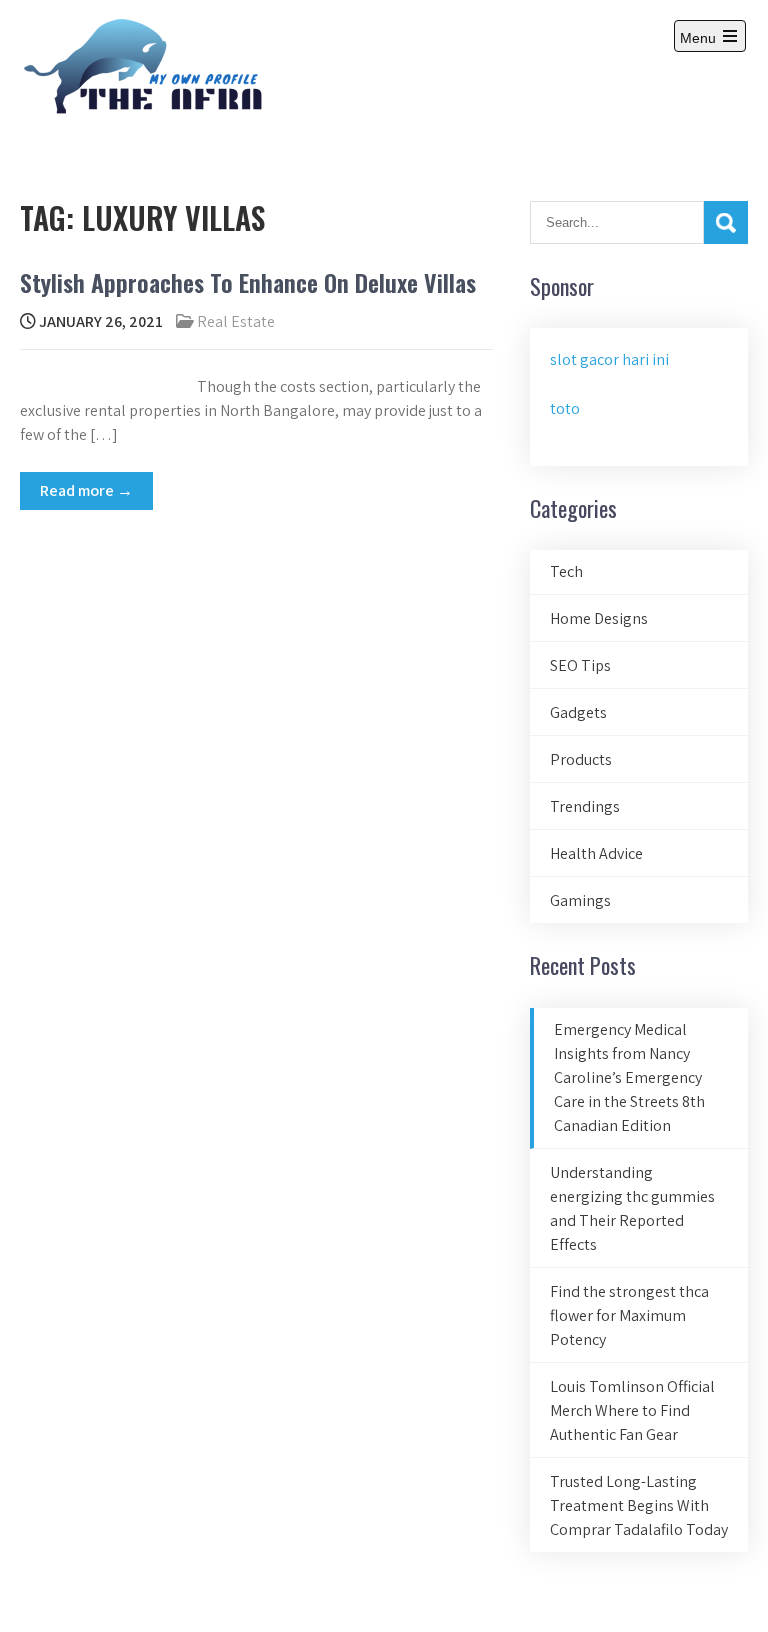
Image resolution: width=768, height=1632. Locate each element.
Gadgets (578, 712)
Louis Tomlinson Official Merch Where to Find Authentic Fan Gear (632, 1410)
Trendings (585, 806)
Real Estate (236, 321)
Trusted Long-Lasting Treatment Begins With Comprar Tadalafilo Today (639, 1505)
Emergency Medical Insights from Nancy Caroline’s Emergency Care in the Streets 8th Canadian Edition (629, 1077)
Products (581, 759)
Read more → (86, 490)
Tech (566, 571)
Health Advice (596, 853)
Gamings (580, 900)
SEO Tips (580, 665)
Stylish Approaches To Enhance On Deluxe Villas (248, 282)
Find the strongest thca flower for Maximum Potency (629, 1315)
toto (565, 408)
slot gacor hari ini (609, 359)
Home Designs (599, 618)
